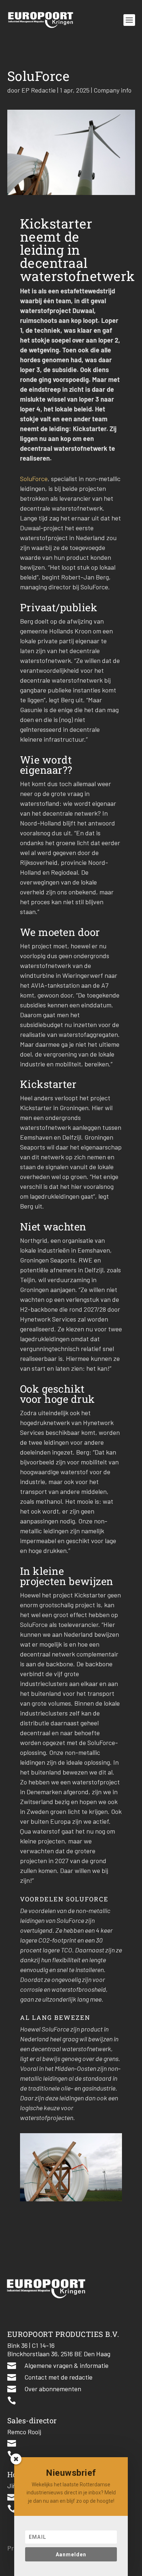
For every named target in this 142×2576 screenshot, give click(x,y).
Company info (113, 90)
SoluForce (34, 479)
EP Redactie (39, 90)
